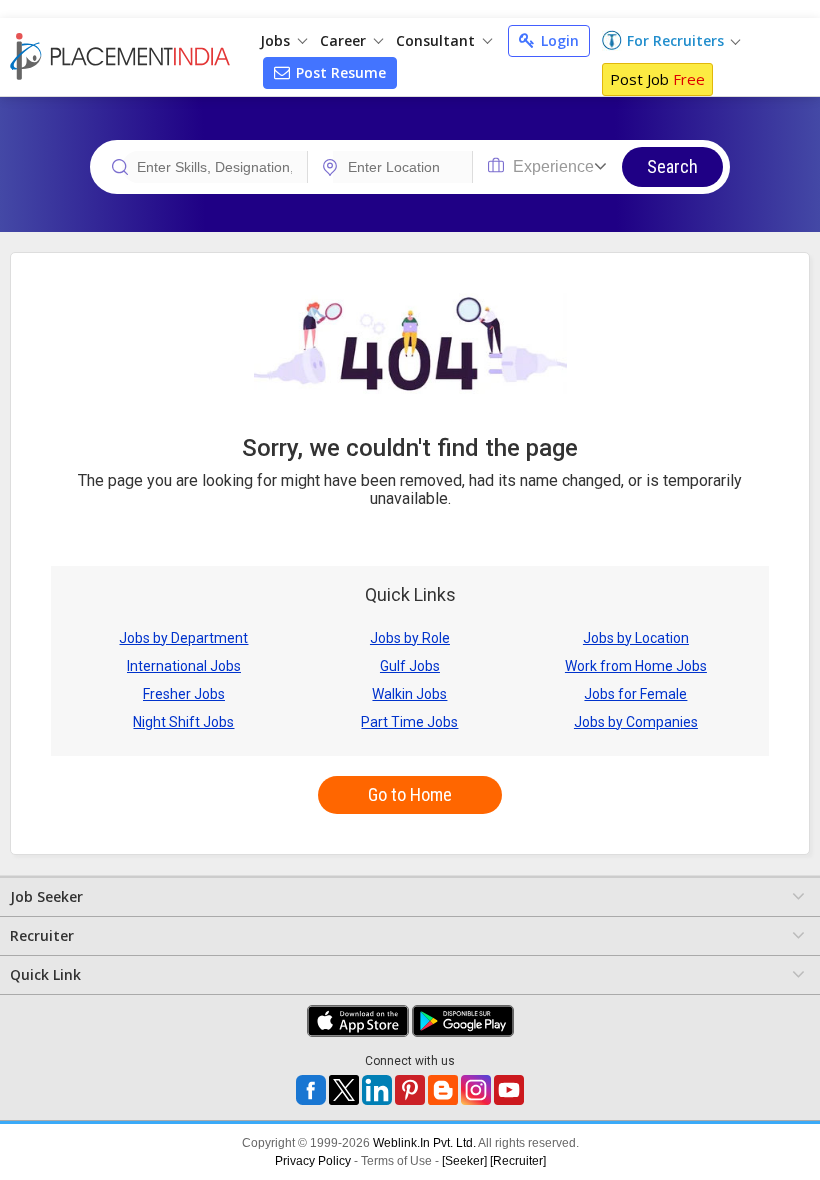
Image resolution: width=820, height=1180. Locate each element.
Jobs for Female (635, 694)
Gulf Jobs (410, 666)
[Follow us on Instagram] (476, 1090)
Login (558, 40)
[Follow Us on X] (344, 1090)
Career (345, 40)
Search (672, 166)
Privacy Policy (313, 1161)
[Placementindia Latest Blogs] (443, 1090)
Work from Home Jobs (636, 666)
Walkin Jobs (409, 694)
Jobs (277, 40)
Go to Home (410, 794)
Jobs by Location (636, 638)
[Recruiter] (518, 1161)
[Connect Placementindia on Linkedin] (377, 1090)
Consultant (437, 40)
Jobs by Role (410, 638)
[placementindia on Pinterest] (410, 1090)
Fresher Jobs (184, 694)
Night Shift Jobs (183, 722)
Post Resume (339, 72)
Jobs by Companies (636, 722)
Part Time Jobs (409, 722)
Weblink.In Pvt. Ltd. (424, 1143)
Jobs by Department (183, 638)
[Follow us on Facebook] (311, 1090)
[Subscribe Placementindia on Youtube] (509, 1090)
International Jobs (184, 666)
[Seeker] (464, 1161)
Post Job (657, 79)
